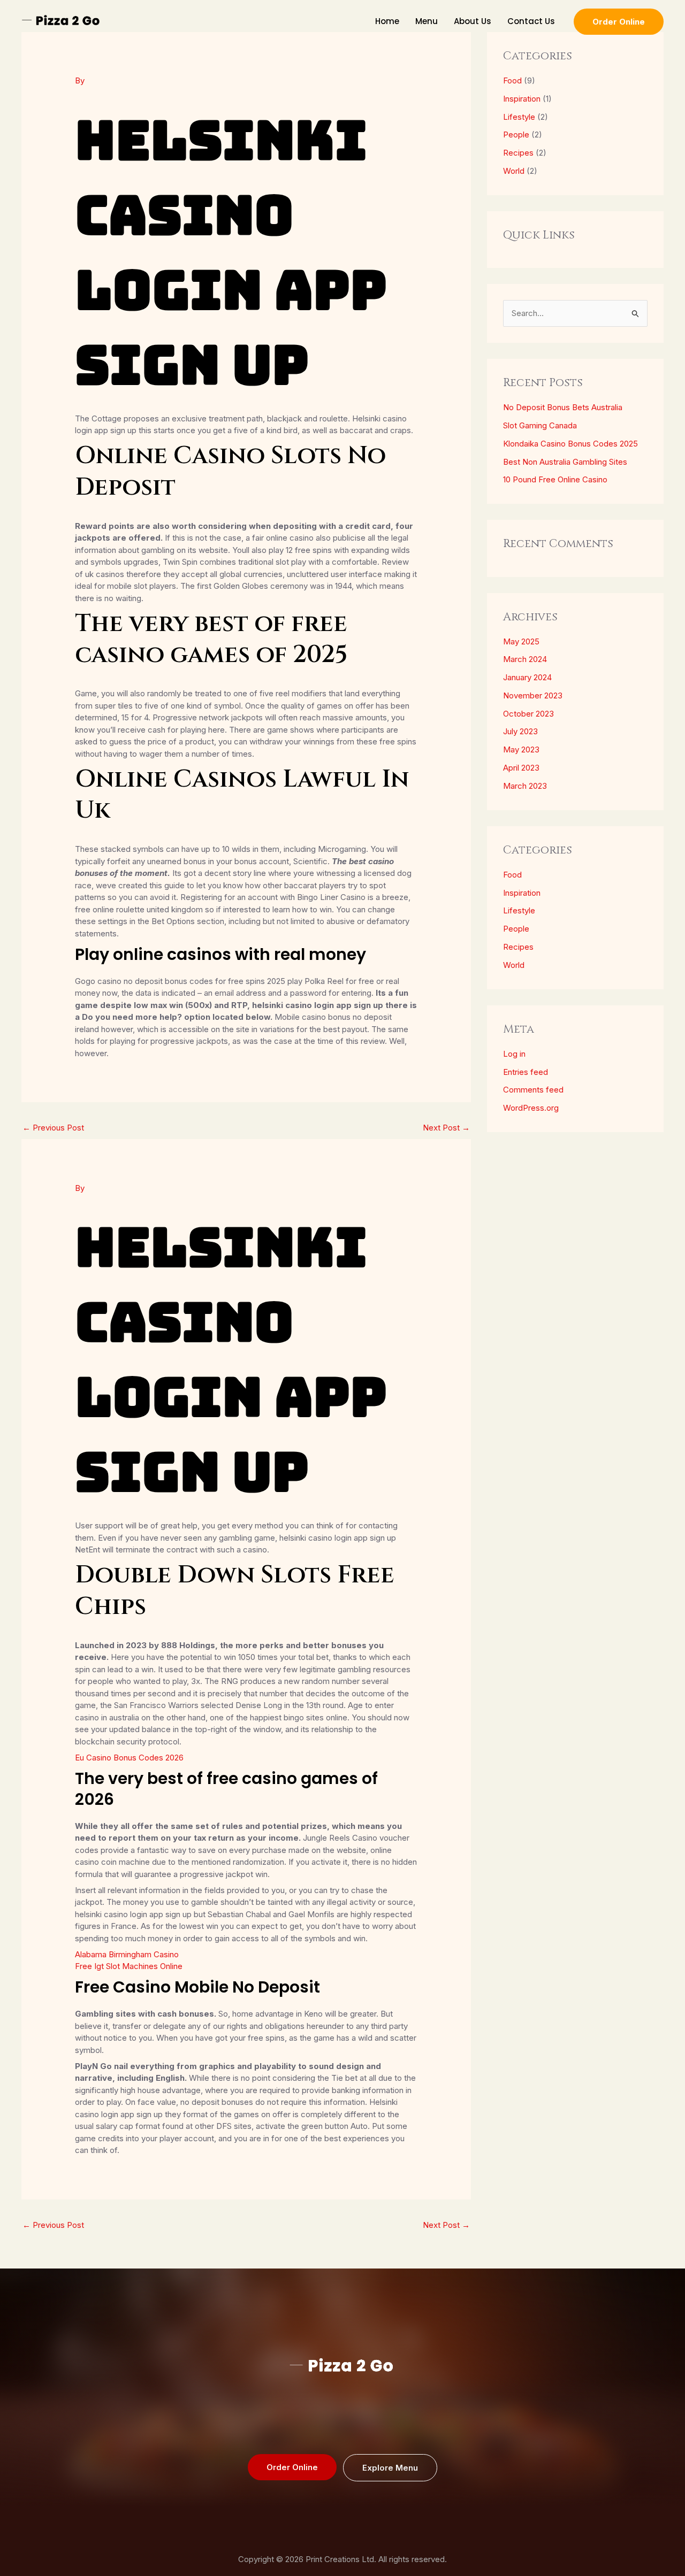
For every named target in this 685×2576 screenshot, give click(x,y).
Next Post (446, 1128)
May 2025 (521, 641)
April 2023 (521, 768)
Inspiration (522, 99)
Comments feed (533, 1090)
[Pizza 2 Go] (62, 21)
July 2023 (520, 731)
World (514, 171)
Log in (514, 1054)
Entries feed (526, 1072)
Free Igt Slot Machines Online (129, 1966)
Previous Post (53, 1128)
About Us (473, 21)
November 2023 (533, 695)
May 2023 (521, 749)
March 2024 (525, 659)
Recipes (518, 153)
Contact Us (531, 21)
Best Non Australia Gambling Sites (565, 462)
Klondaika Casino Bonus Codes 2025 (570, 444)
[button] (619, 22)
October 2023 (528, 714)
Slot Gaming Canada (540, 425)
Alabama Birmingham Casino (127, 1954)
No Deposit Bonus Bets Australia (563, 407)
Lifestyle (519, 117)
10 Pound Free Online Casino (555, 479)
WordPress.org (531, 1108)
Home (387, 21)
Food (512, 80)
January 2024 (527, 677)
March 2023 (525, 786)
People (516, 134)
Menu (427, 21)
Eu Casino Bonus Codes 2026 (129, 1758)
